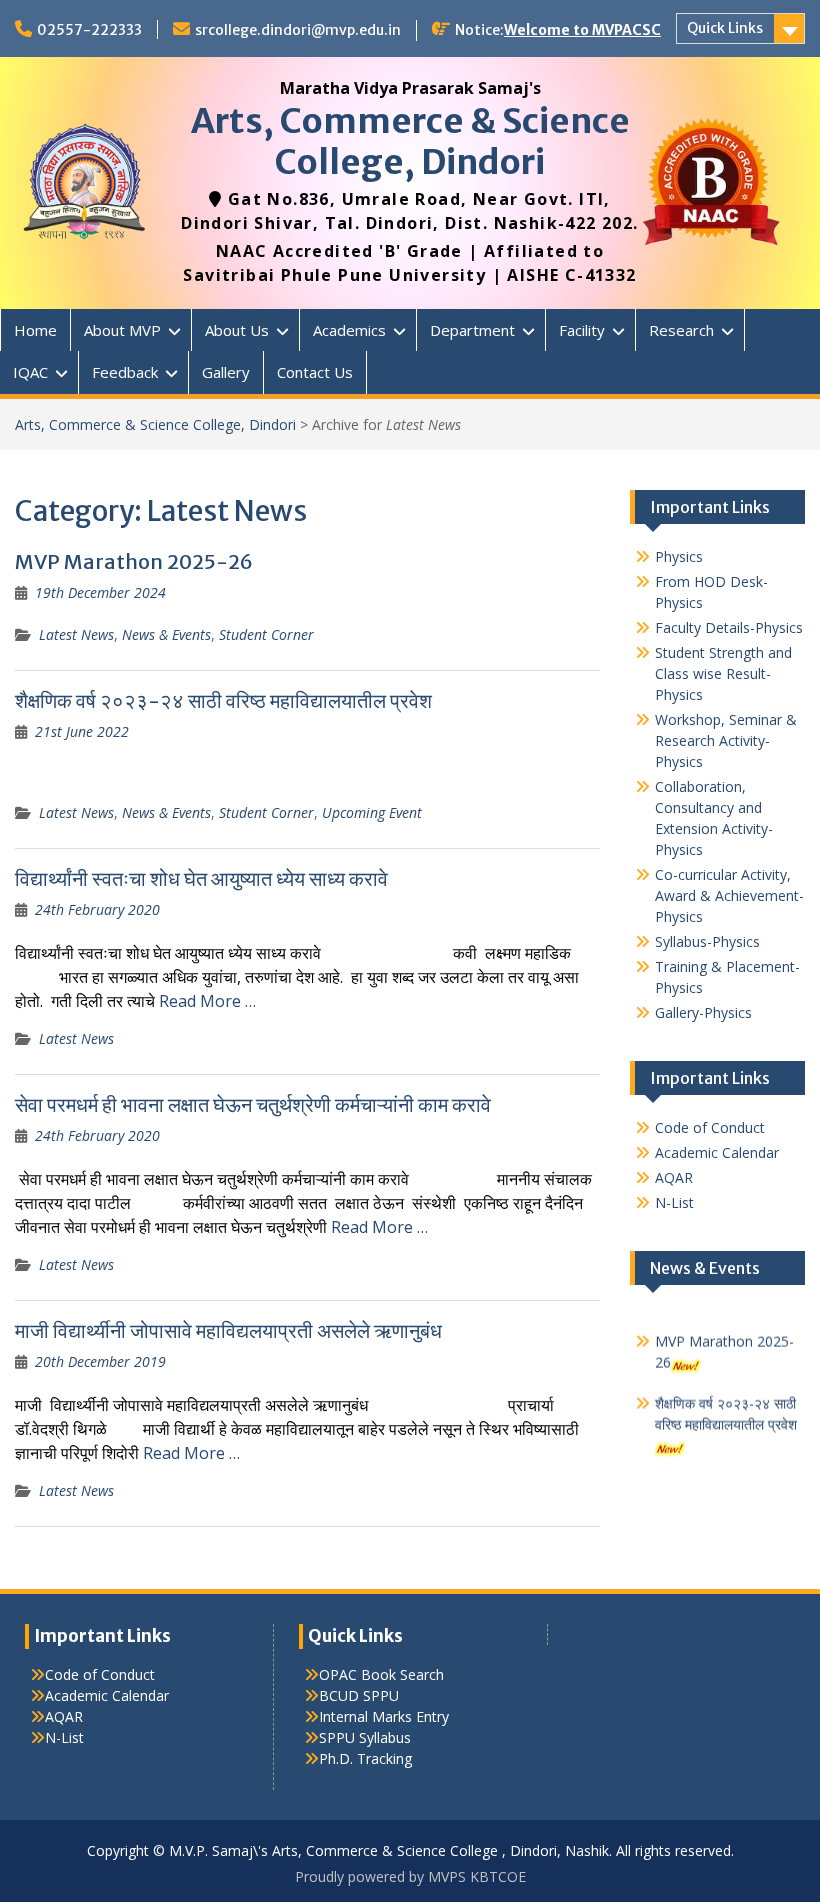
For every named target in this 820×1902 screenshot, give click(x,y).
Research (681, 330)
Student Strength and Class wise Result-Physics (723, 673)
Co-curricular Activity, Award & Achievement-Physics (729, 895)
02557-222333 (89, 30)
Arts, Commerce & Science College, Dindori (410, 141)
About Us (237, 330)
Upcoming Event (372, 812)
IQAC (30, 372)
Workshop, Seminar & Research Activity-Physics (726, 740)
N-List (674, 1202)
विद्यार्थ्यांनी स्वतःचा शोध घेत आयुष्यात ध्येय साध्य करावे (201, 878)
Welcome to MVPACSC (582, 30)
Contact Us (315, 372)
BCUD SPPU (359, 1695)
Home (35, 330)
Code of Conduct (710, 1127)
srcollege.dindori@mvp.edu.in (298, 30)
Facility (582, 330)
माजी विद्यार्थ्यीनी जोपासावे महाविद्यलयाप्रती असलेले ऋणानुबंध (228, 1330)
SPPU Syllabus (365, 1737)
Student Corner (266, 634)
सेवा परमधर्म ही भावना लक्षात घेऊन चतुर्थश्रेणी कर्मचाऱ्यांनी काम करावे (253, 1104)
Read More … (207, 1001)
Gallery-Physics (703, 1012)
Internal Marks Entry (384, 1716)
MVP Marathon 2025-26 (134, 561)
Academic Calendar (717, 1152)
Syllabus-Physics (707, 941)
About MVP (122, 330)
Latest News (76, 634)
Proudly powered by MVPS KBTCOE (410, 1876)
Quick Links (725, 28)
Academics (349, 330)
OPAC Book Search (381, 1674)
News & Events (166, 634)
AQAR (674, 1177)
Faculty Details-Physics (729, 627)
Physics (679, 556)
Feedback (125, 372)
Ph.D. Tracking (365, 1758)
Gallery (226, 372)
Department (472, 330)
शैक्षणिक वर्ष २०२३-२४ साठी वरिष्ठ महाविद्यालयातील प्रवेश (223, 700)
